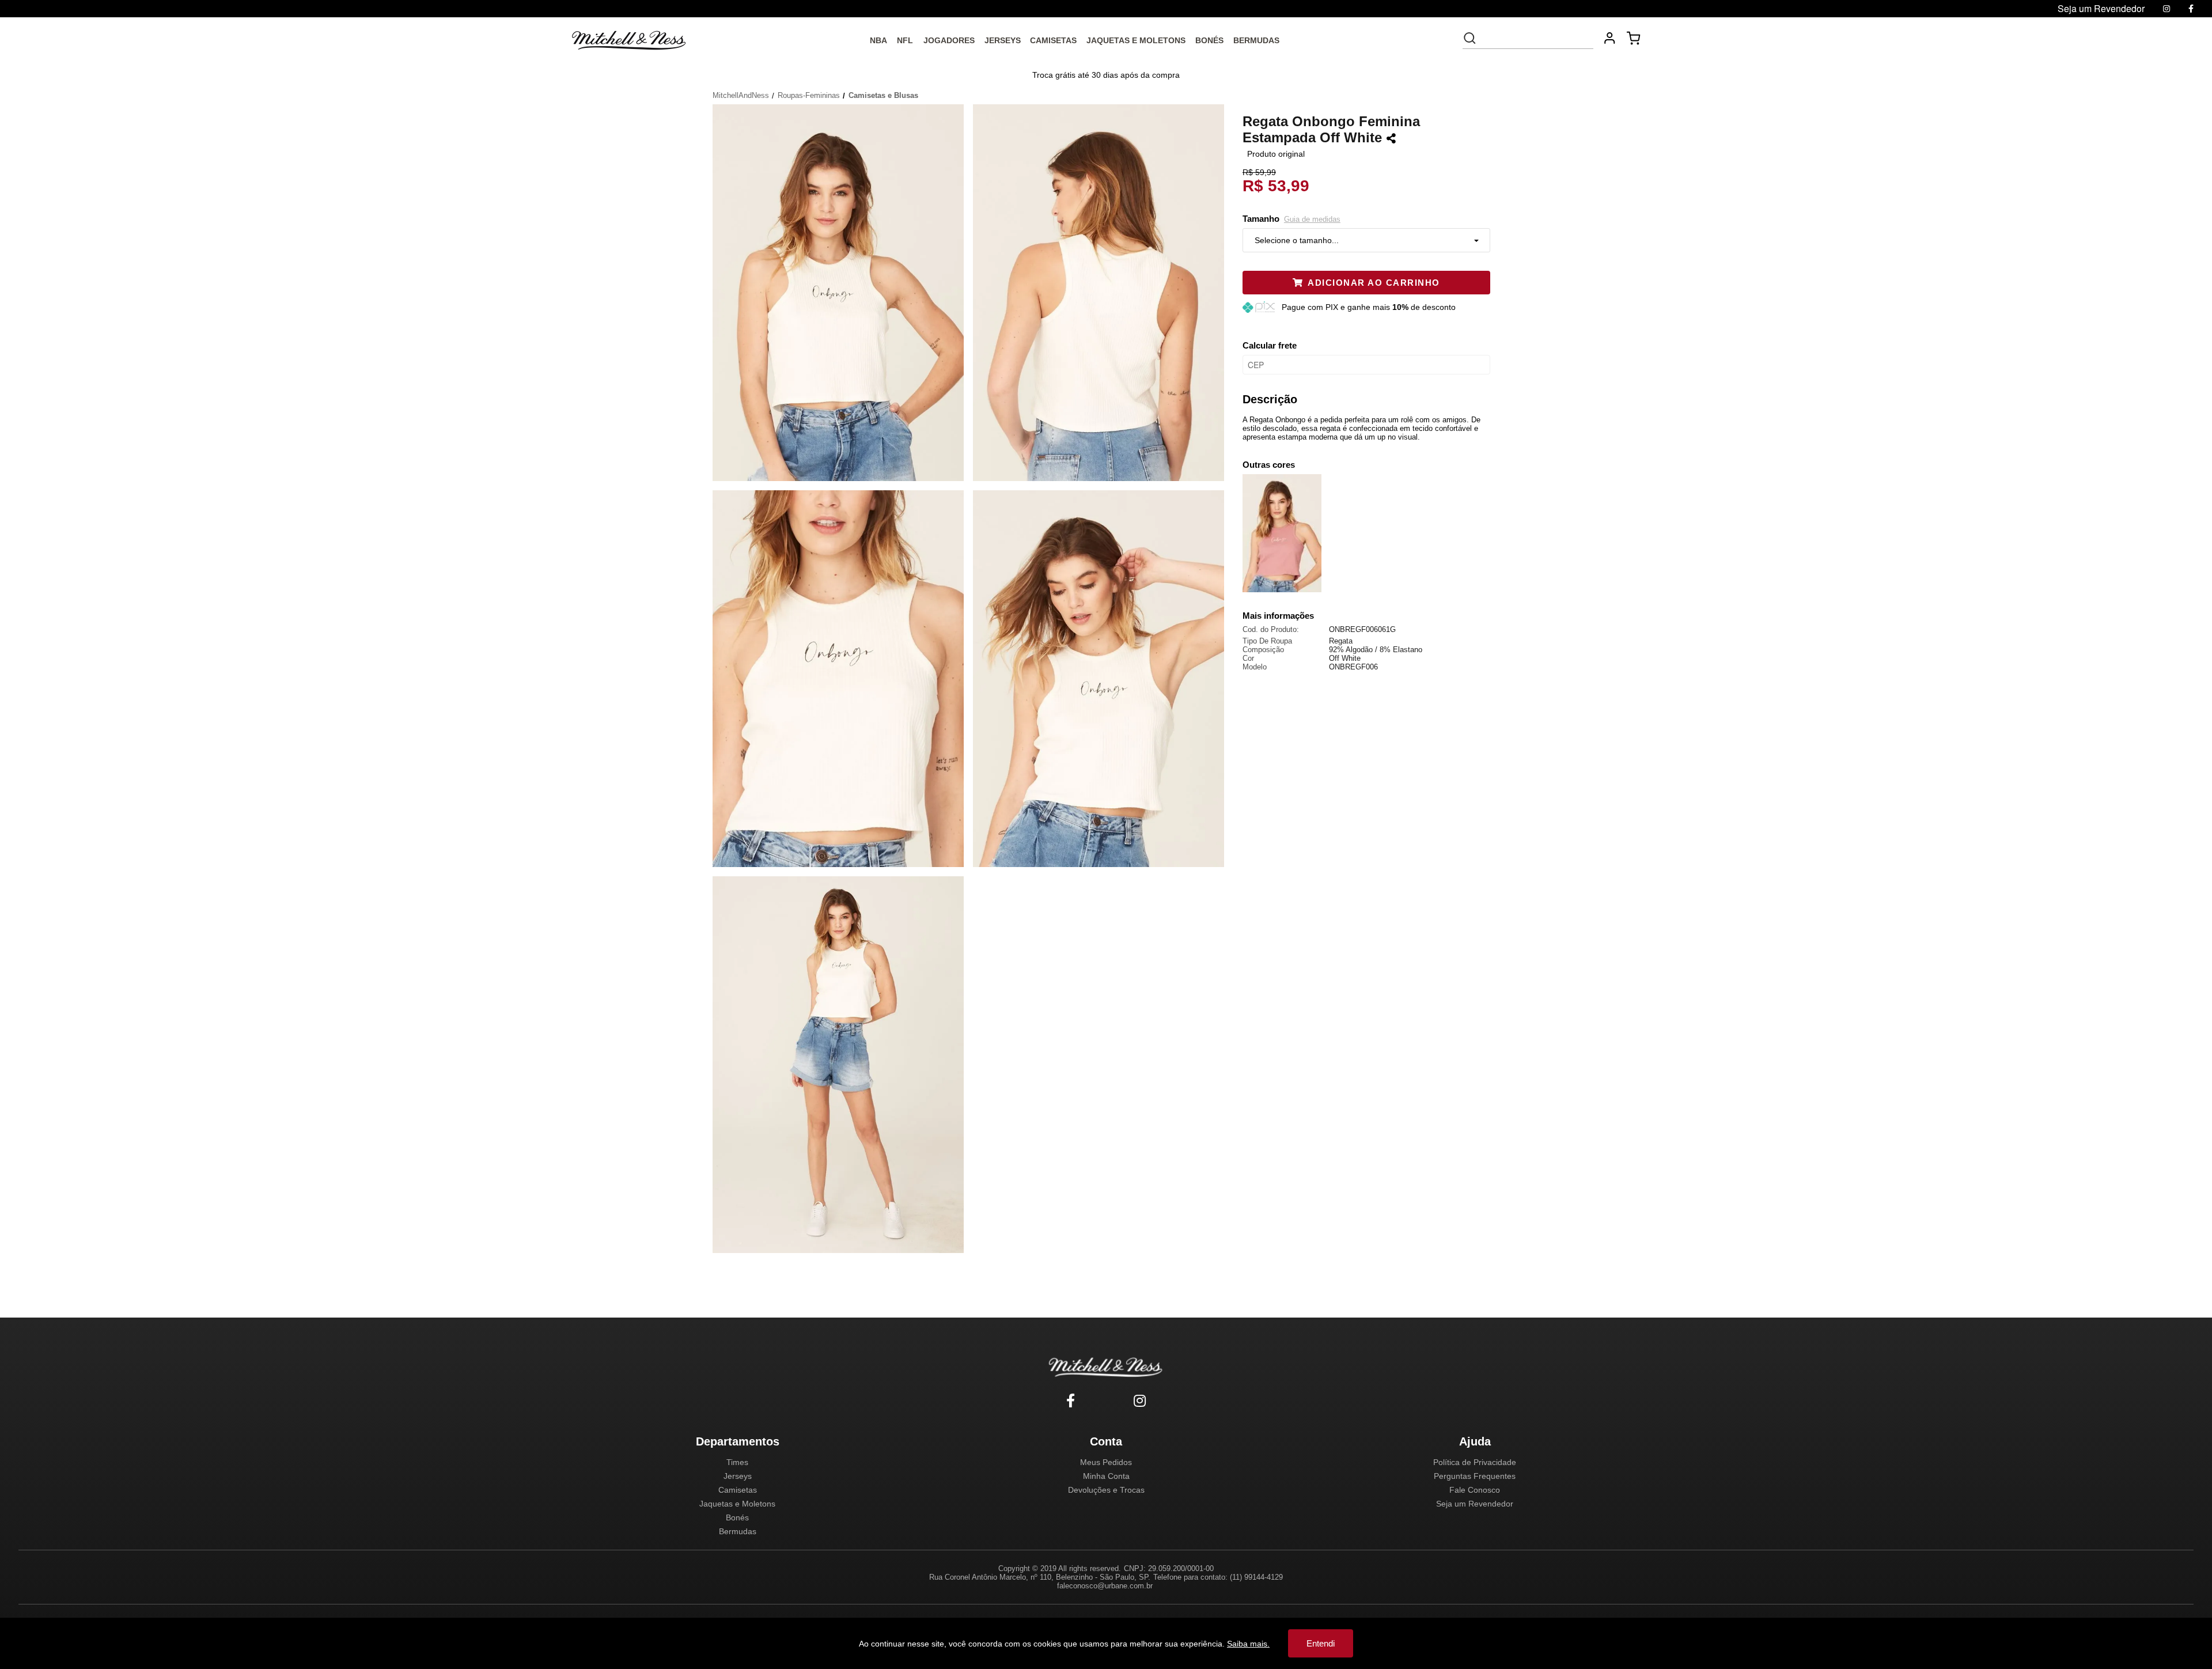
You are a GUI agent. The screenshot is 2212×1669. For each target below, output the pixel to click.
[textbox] (1536, 38)
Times (737, 1462)
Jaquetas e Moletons (737, 1504)
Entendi (1321, 1643)
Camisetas (738, 1490)
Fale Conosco (1475, 1490)
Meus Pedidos (1106, 1462)
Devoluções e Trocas (1106, 1490)
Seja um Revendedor (1475, 1504)
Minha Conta (1106, 1476)
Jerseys (738, 1476)
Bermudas (738, 1531)
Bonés (737, 1517)
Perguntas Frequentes (1475, 1476)
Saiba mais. (1248, 1644)
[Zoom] (843, 292)
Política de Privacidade (1475, 1462)
